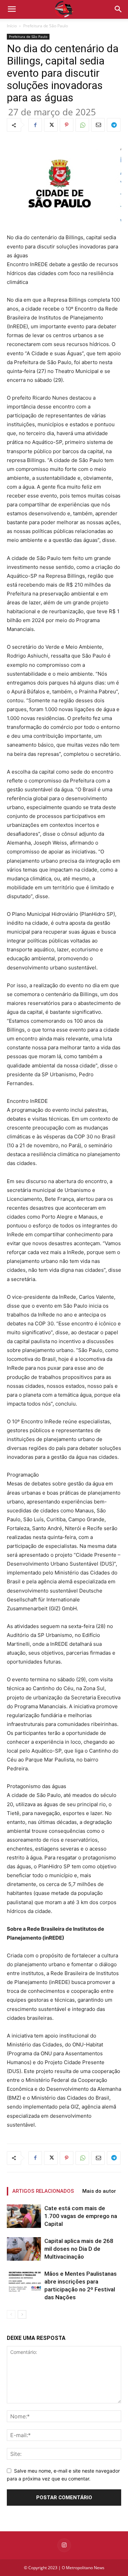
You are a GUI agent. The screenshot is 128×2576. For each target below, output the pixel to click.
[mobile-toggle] (12, 9)
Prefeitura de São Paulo (46, 26)
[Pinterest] (67, 125)
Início (12, 26)
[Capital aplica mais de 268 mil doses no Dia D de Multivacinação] (24, 2249)
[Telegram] (114, 125)
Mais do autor (99, 2191)
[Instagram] (64, 2545)
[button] (118, 9)
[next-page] (22, 2314)
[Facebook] (35, 125)
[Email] (98, 125)
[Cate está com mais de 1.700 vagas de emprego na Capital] (24, 2216)
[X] (51, 125)
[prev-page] (11, 2314)
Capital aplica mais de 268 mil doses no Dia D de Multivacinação (79, 2249)
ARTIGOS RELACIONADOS (43, 2191)
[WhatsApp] (82, 125)
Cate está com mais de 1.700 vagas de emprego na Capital (81, 2216)
